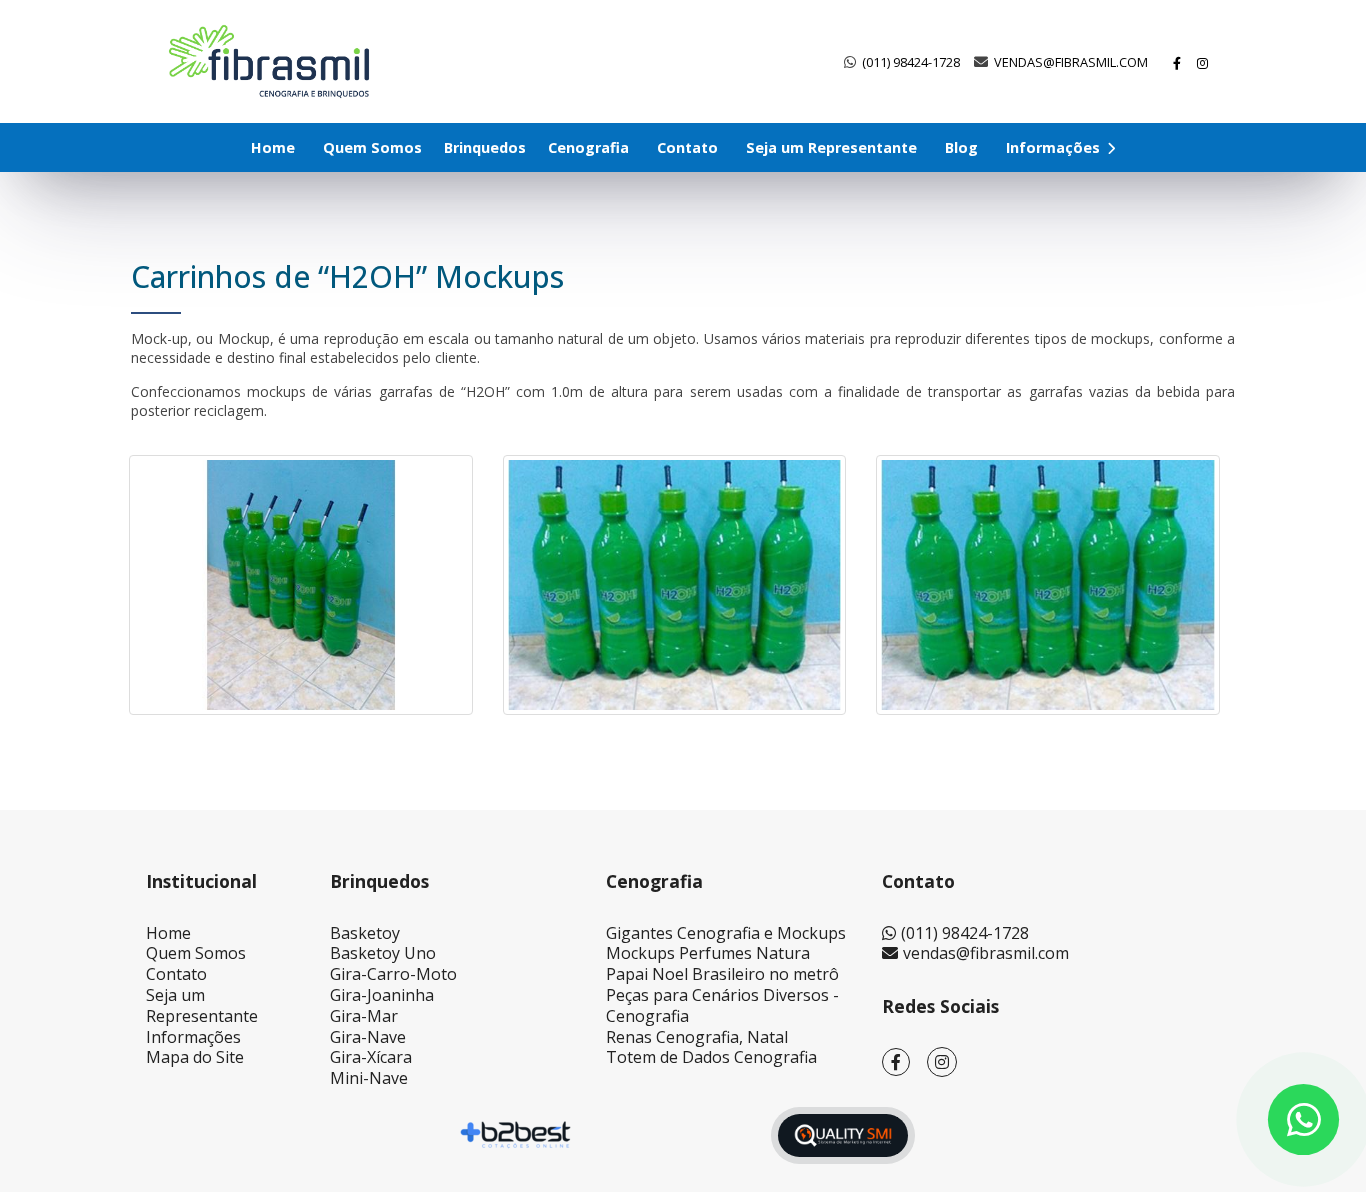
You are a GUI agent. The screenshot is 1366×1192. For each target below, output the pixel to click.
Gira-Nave (368, 1037)
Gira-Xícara (371, 1057)
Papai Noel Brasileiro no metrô (722, 974)
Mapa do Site (195, 1057)
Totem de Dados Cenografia (711, 1057)
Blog (961, 147)
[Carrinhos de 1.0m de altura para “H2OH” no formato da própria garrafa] (675, 585)
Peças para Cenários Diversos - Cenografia (722, 1005)
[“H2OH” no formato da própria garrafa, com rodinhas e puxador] (301, 585)
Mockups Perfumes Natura (708, 953)
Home (273, 147)
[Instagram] (1203, 63)
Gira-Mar (364, 1016)
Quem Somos (372, 147)
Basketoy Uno (383, 953)
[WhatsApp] (1303, 1119)
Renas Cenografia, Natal (697, 1037)
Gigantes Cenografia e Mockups (726, 933)
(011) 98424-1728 (911, 62)
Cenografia (588, 147)
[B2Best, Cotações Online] (516, 1135)
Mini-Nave (369, 1078)
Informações (1055, 147)
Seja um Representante (831, 147)
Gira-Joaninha (382, 995)
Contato (687, 147)
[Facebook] (1178, 63)
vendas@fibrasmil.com (1071, 62)
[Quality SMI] (843, 1135)
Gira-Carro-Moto (393, 974)
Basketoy (365, 933)
